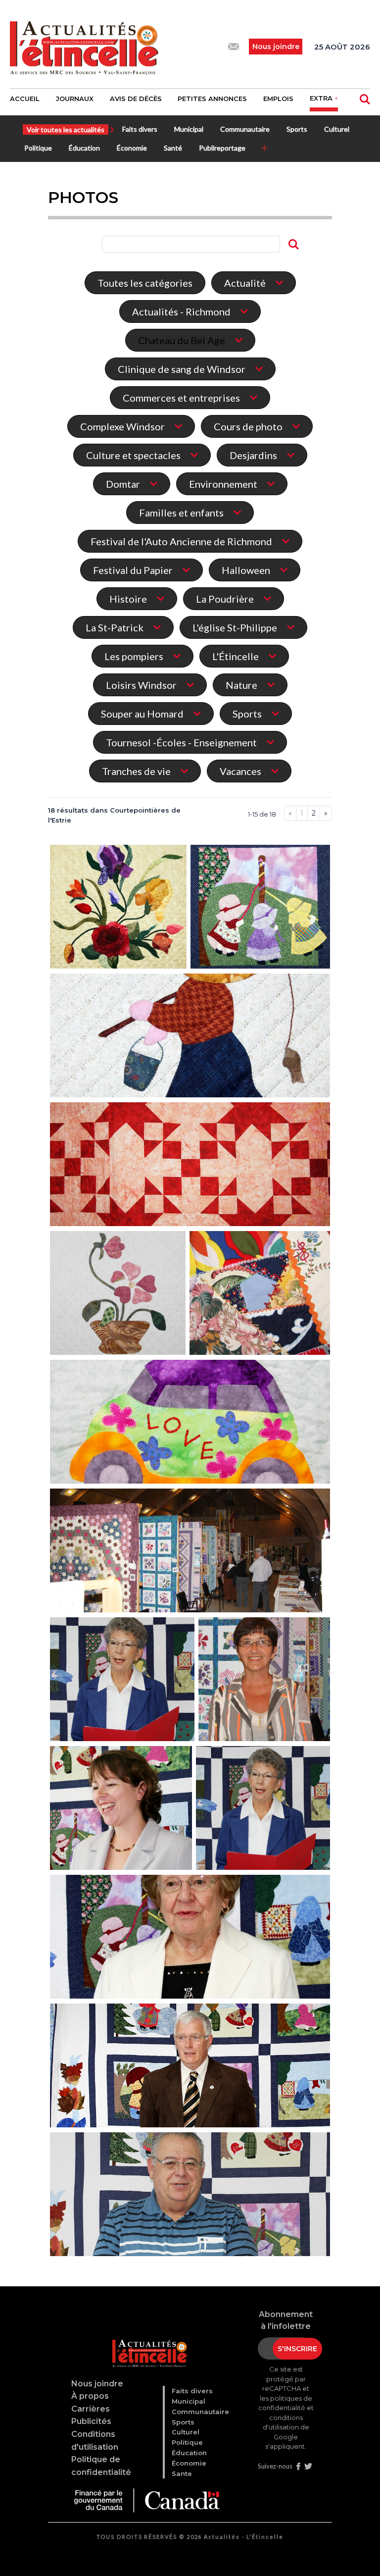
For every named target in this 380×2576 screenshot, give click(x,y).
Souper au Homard (142, 714)
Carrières (91, 2409)
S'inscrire (297, 2349)
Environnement (223, 484)
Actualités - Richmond (181, 311)
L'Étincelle (236, 656)
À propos (90, 2396)
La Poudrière (225, 599)
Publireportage (222, 148)
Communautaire (245, 129)
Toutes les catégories (145, 283)
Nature (241, 685)
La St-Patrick (115, 627)
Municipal (189, 129)
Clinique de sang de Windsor (182, 369)
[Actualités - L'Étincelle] (146, 2342)
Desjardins (253, 455)
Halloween (246, 570)
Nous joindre (97, 2384)
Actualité (245, 283)
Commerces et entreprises (181, 398)
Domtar (123, 484)
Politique (38, 148)
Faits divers (140, 129)
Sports (297, 129)
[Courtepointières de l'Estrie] (118, 908)
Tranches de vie (136, 771)
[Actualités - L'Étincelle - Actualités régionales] (84, 47)
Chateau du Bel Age (182, 340)
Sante (182, 2473)
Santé (173, 148)
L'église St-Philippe (235, 627)
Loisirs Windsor (141, 685)
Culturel (337, 129)
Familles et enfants (181, 513)
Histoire (128, 599)
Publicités (91, 2421)
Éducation (84, 148)
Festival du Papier (133, 570)
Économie (132, 148)
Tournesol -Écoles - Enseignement (181, 742)
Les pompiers (134, 656)
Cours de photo (248, 426)
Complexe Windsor (122, 426)
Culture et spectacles (133, 455)
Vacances (240, 771)
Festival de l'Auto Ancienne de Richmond (181, 541)
